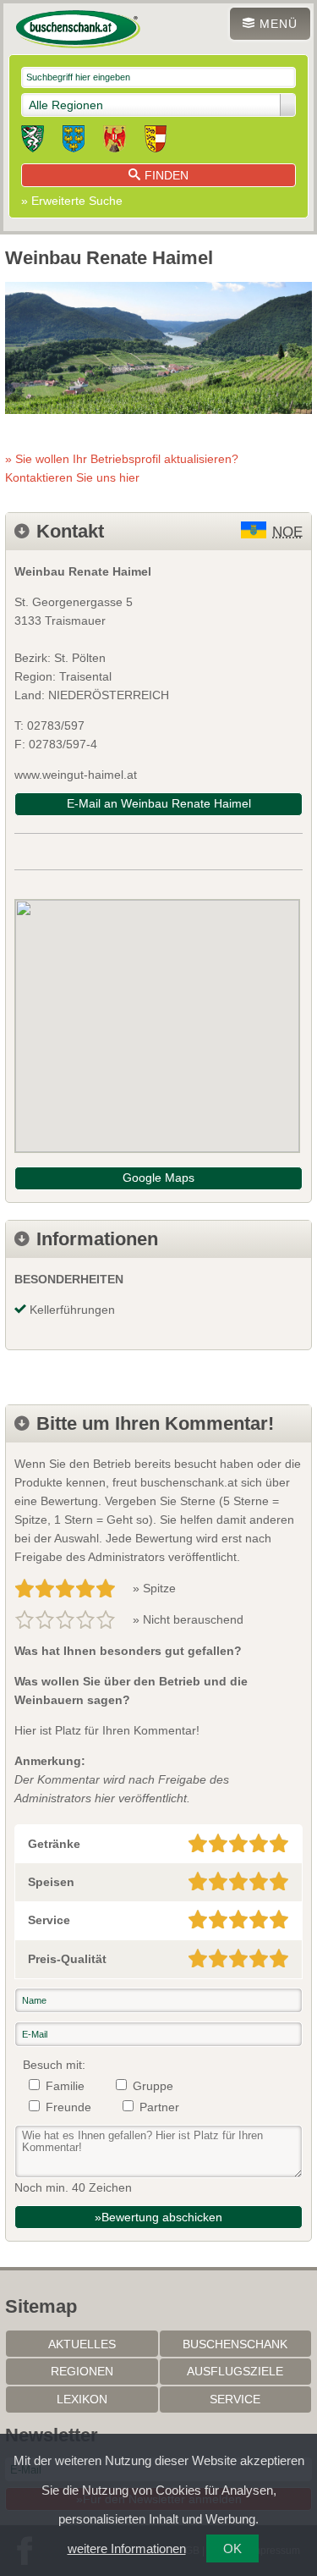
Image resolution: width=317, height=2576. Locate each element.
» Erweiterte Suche (72, 201)
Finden (167, 175)
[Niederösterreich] (74, 141)
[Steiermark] (33, 141)
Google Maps (158, 1178)
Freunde (68, 2107)
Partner (159, 2107)
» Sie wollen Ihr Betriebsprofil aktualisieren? (122, 468)
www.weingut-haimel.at (76, 775)
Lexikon (82, 2399)
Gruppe (153, 2086)
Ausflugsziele (235, 2371)
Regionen (82, 2371)
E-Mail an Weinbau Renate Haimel (159, 803)
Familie (65, 2086)
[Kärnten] (156, 141)
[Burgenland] (115, 141)
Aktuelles (82, 2344)
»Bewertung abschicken (158, 2217)
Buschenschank (235, 2344)
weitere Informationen (127, 2548)
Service (235, 2399)
